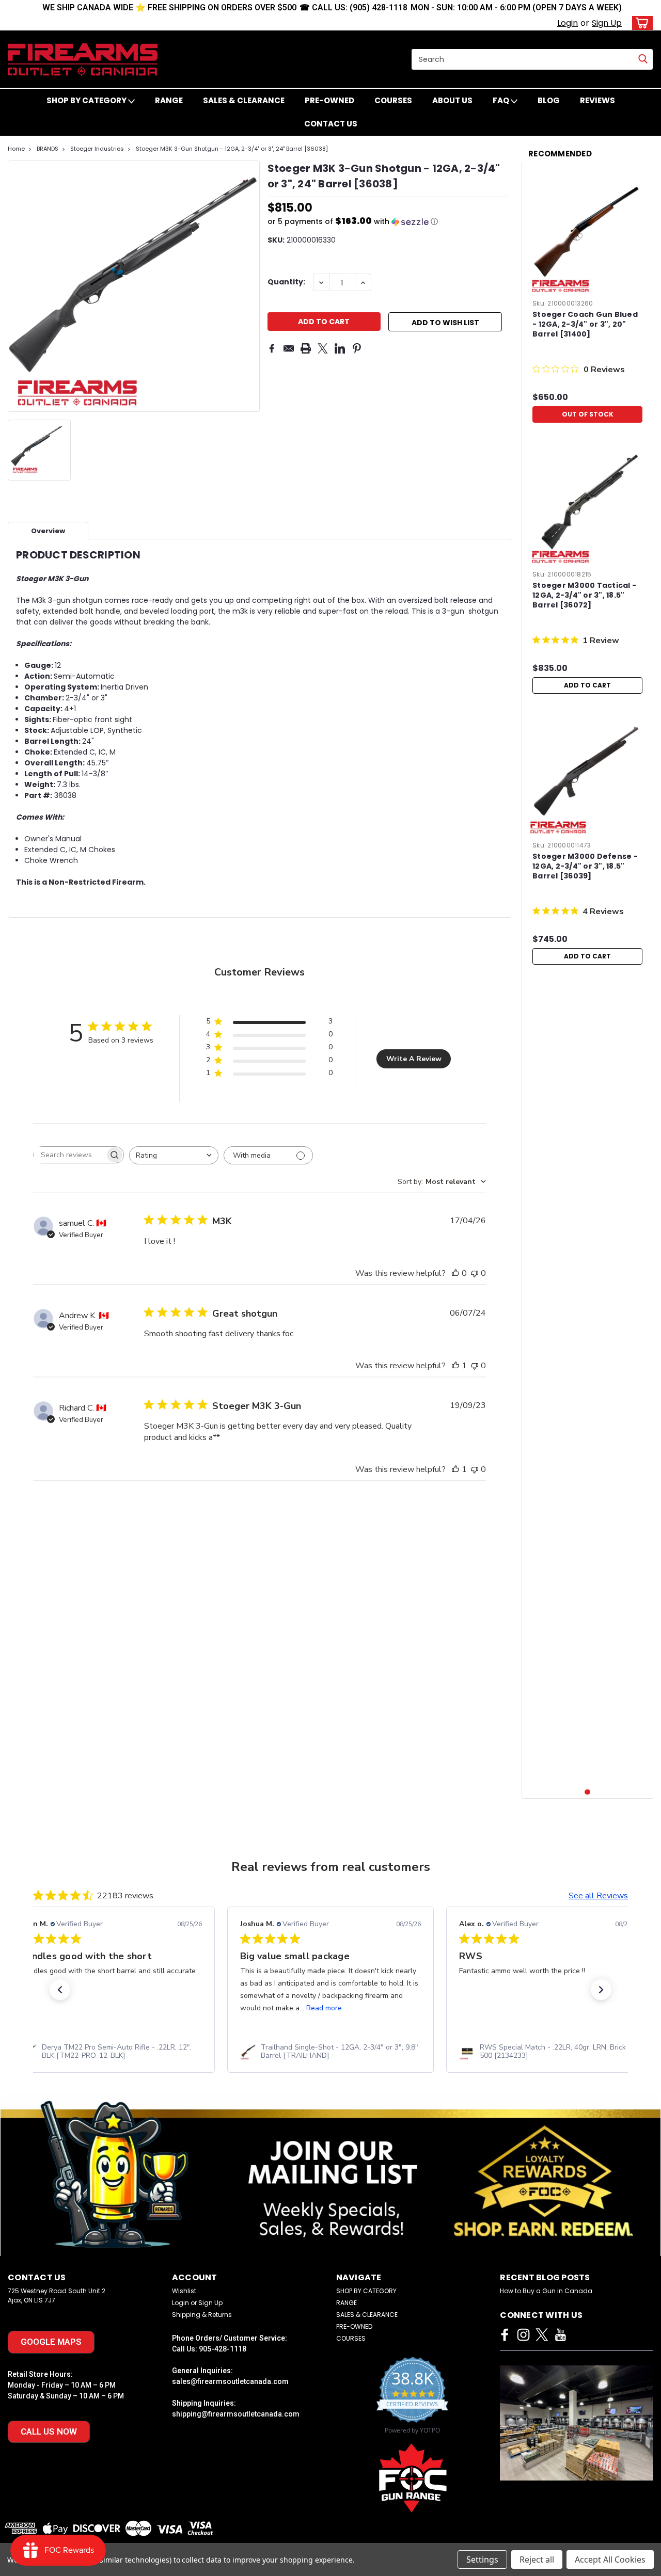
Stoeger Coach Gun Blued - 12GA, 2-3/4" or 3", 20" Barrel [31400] (585, 324)
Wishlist (184, 2291)
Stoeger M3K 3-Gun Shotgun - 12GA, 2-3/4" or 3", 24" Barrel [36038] (232, 149)
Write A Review (414, 1059)
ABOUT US (452, 100)
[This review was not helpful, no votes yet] (475, 1273)
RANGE (169, 100)
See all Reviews (598, 1896)
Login (568, 23)
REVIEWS (597, 100)
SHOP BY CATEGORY (87, 100)
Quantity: (286, 282)
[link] (112, 2052)
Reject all (537, 2559)
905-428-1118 (223, 2349)
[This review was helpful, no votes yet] (455, 1273)
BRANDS (48, 149)
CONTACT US (331, 124)
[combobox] (174, 1155)
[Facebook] (272, 348)
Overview (48, 531)
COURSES (393, 100)
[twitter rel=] (542, 2335)
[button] (388, 222)
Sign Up (607, 23)
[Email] (289, 348)
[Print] (306, 348)
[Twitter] (323, 348)
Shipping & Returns (202, 2315)
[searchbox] (69, 1155)
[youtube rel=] (561, 2335)
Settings (482, 2559)
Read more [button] (324, 2008)
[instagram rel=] (523, 2335)
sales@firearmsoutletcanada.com (230, 2381)
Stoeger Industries (97, 149)
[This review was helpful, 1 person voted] (455, 1366)
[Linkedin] (340, 348)
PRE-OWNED (329, 100)
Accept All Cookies (610, 2559)
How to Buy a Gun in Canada (546, 2291)
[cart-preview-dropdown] (640, 23)
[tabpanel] (587, 299)
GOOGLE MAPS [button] (51, 2342)
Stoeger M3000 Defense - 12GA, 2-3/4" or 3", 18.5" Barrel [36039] (585, 866)
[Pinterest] (357, 348)
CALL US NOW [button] (49, 2431)
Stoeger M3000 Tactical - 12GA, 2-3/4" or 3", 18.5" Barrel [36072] (584, 595)
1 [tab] (587, 1792)
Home (16, 149)
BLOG (549, 100)
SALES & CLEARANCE (244, 100)
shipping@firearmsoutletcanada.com (236, 2414)
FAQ (502, 100)
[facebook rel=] (505, 2335)
